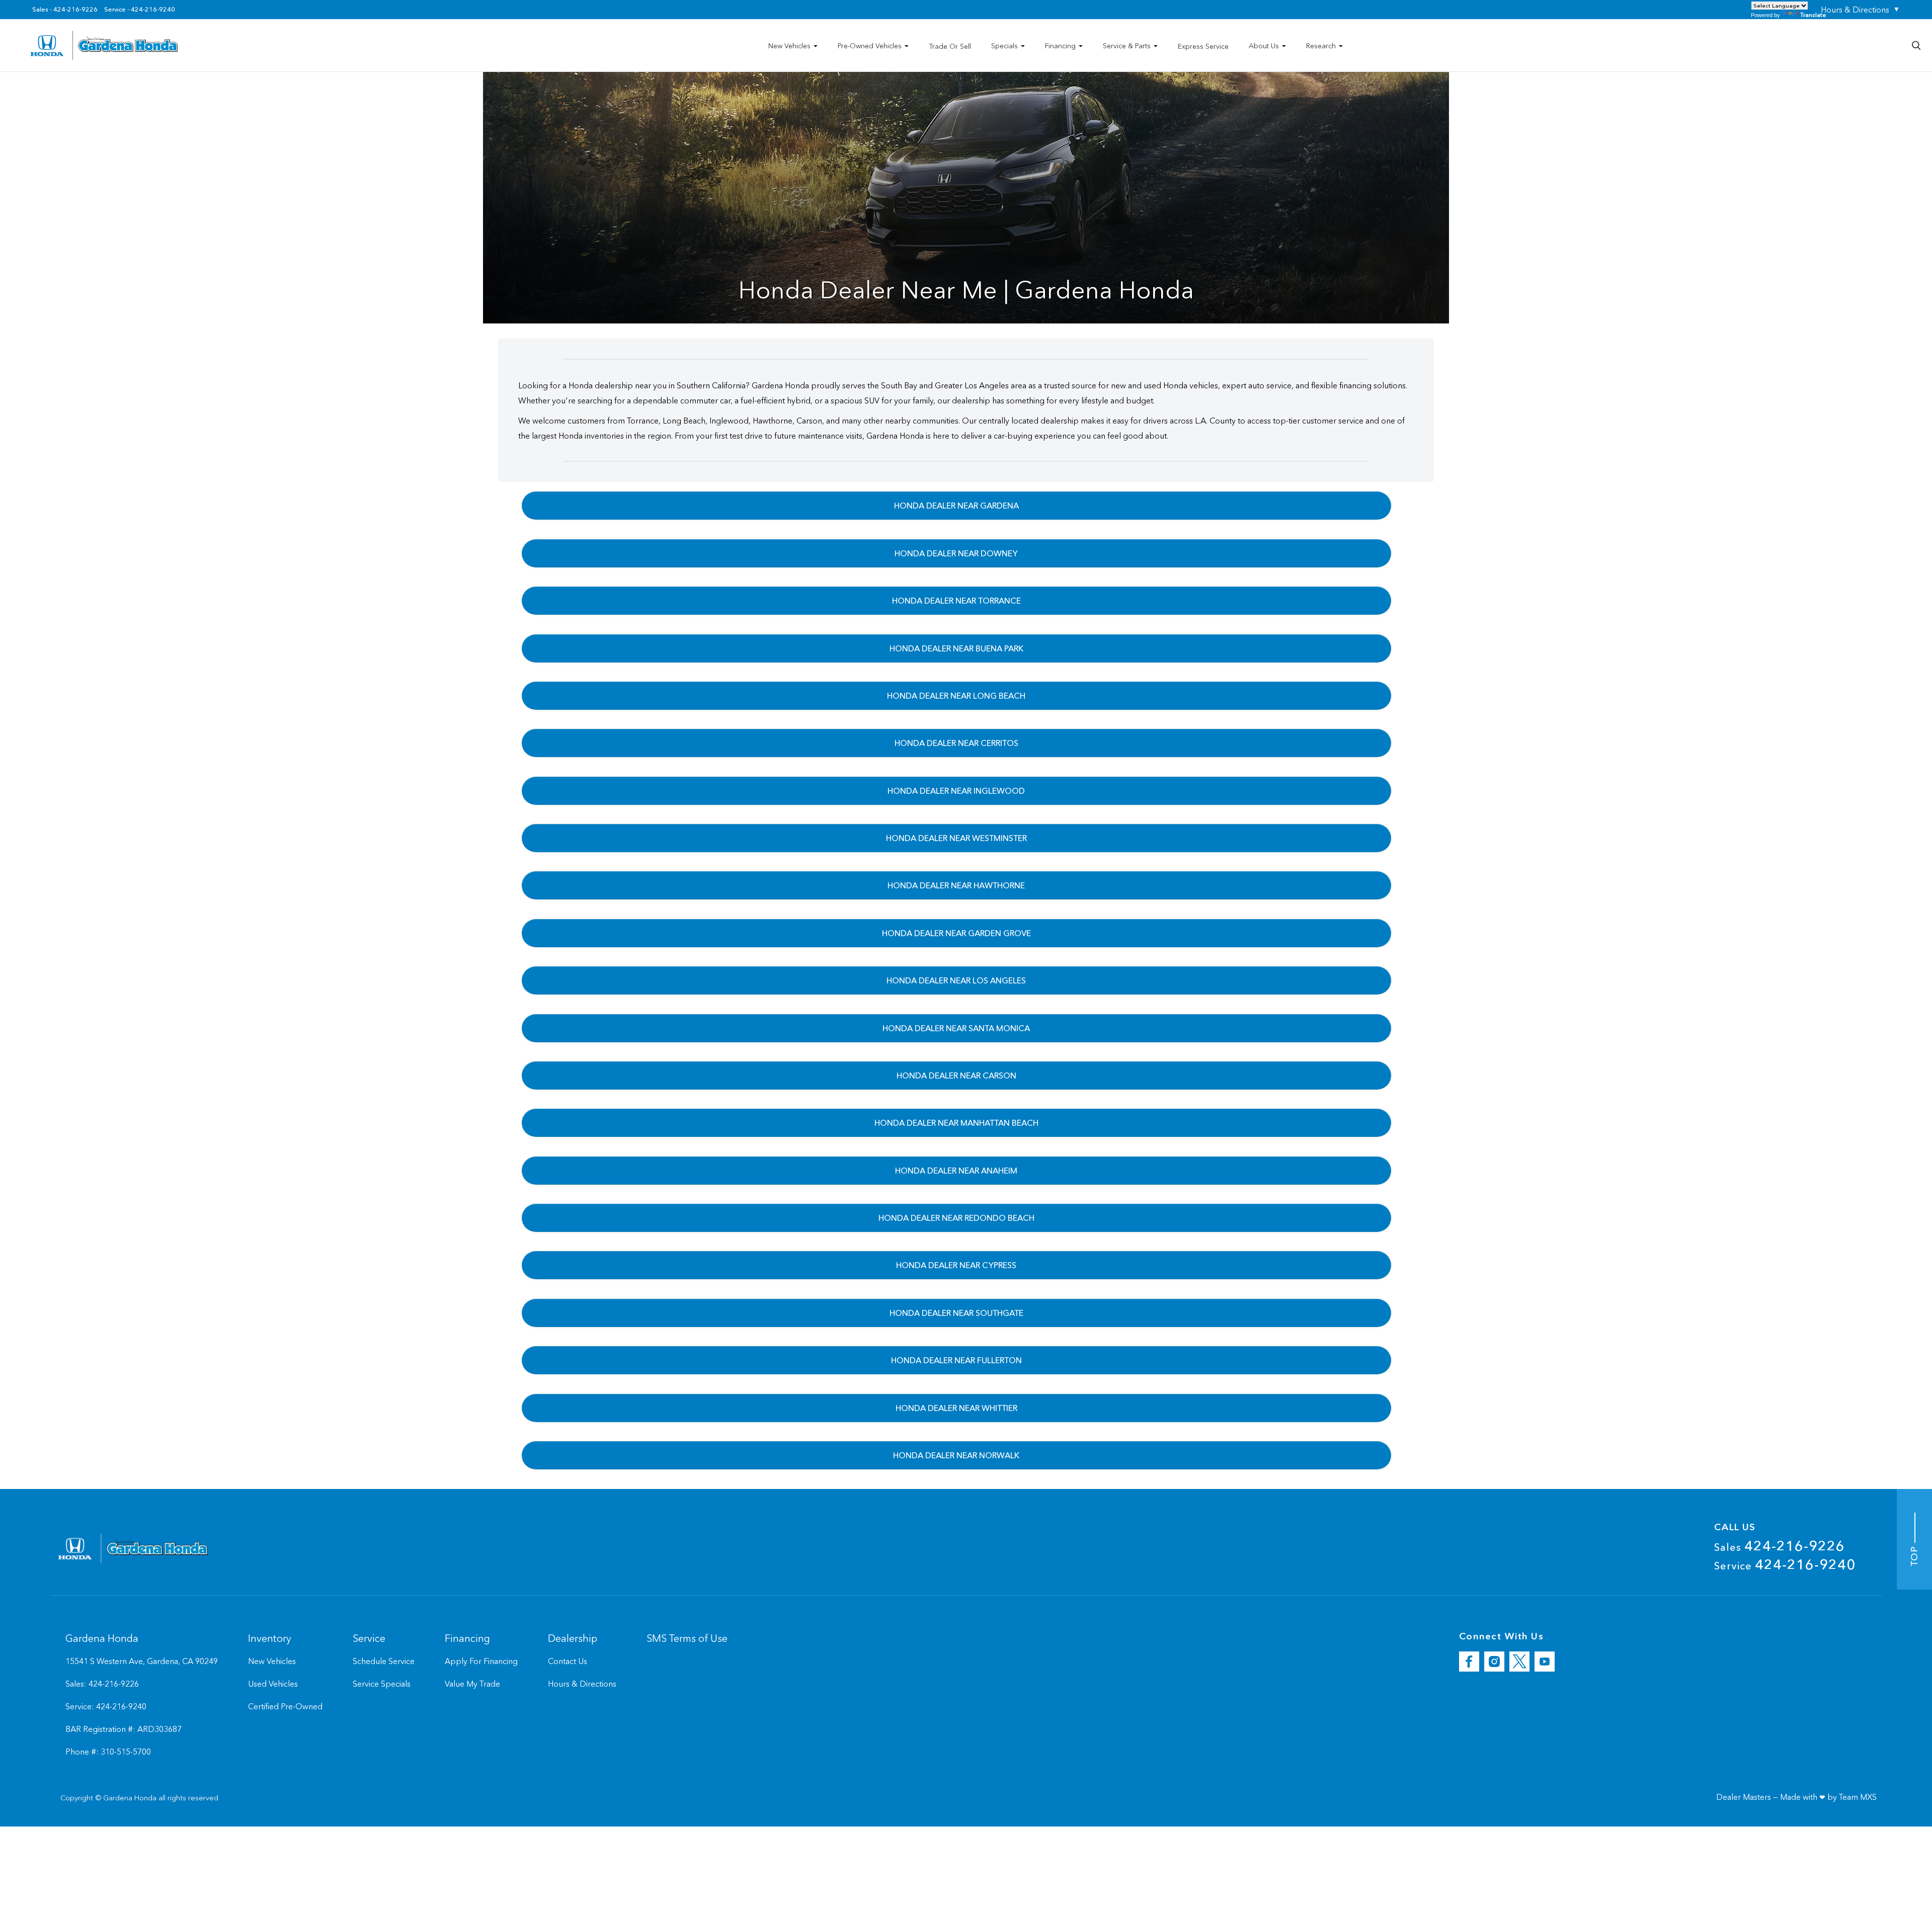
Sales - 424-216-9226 (65, 10)
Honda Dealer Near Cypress (956, 1265)
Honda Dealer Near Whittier (956, 1408)
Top (1914, 1555)
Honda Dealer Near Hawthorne (956, 885)
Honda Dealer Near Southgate (956, 1313)
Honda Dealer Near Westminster (956, 838)
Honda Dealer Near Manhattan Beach (956, 1123)
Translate (1813, 15)
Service (1785, 1564)
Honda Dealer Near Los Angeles (956, 980)
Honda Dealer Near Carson (956, 1075)
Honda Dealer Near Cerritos (956, 743)
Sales (1780, 1546)
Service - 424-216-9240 (140, 10)
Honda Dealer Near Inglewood (956, 791)
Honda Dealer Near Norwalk (956, 1455)
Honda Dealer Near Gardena (956, 506)
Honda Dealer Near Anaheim (956, 1171)
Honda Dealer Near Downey (956, 553)
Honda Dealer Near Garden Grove (956, 933)
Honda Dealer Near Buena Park (956, 648)
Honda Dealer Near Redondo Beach (956, 1218)
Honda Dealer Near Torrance (956, 601)
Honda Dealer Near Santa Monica (956, 1028)
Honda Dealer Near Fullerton (956, 1360)
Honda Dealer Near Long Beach (956, 696)
